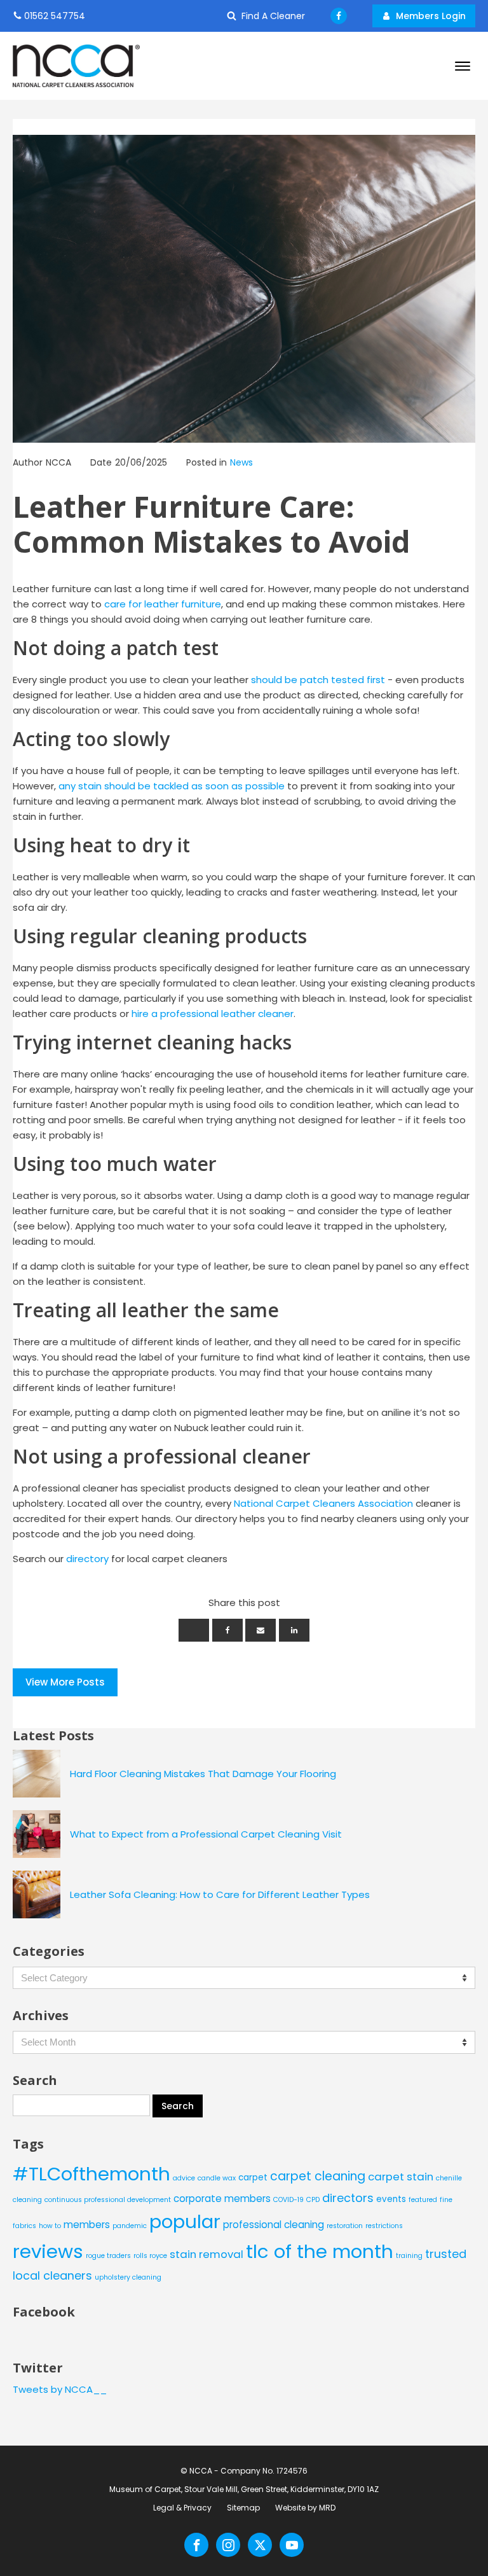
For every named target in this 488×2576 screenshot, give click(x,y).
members (87, 2225)
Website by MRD (305, 2508)
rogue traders (108, 2256)
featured (423, 2200)
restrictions (384, 2226)
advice (184, 2178)
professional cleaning (274, 2225)
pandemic (130, 2226)
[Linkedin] (294, 1630)
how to (50, 2226)
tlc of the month (320, 2251)
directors (348, 2198)
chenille (449, 2178)
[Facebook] (227, 1630)
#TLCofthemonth (91, 2174)
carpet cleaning (318, 2176)
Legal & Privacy (182, 2508)
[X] (194, 1630)
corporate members (222, 2199)
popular (185, 2221)
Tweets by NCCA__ (60, 2389)
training (409, 2256)
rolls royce (150, 2256)
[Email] (261, 1630)
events (391, 2199)
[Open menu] (463, 66)
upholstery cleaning (128, 2277)
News (241, 462)
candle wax (217, 2178)
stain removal (207, 2254)
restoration (345, 2226)
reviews (48, 2251)
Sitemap (243, 2508)
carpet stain (401, 2177)
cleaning (27, 2200)
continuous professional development (108, 2200)
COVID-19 (288, 2200)
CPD (313, 2200)
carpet (253, 2178)
